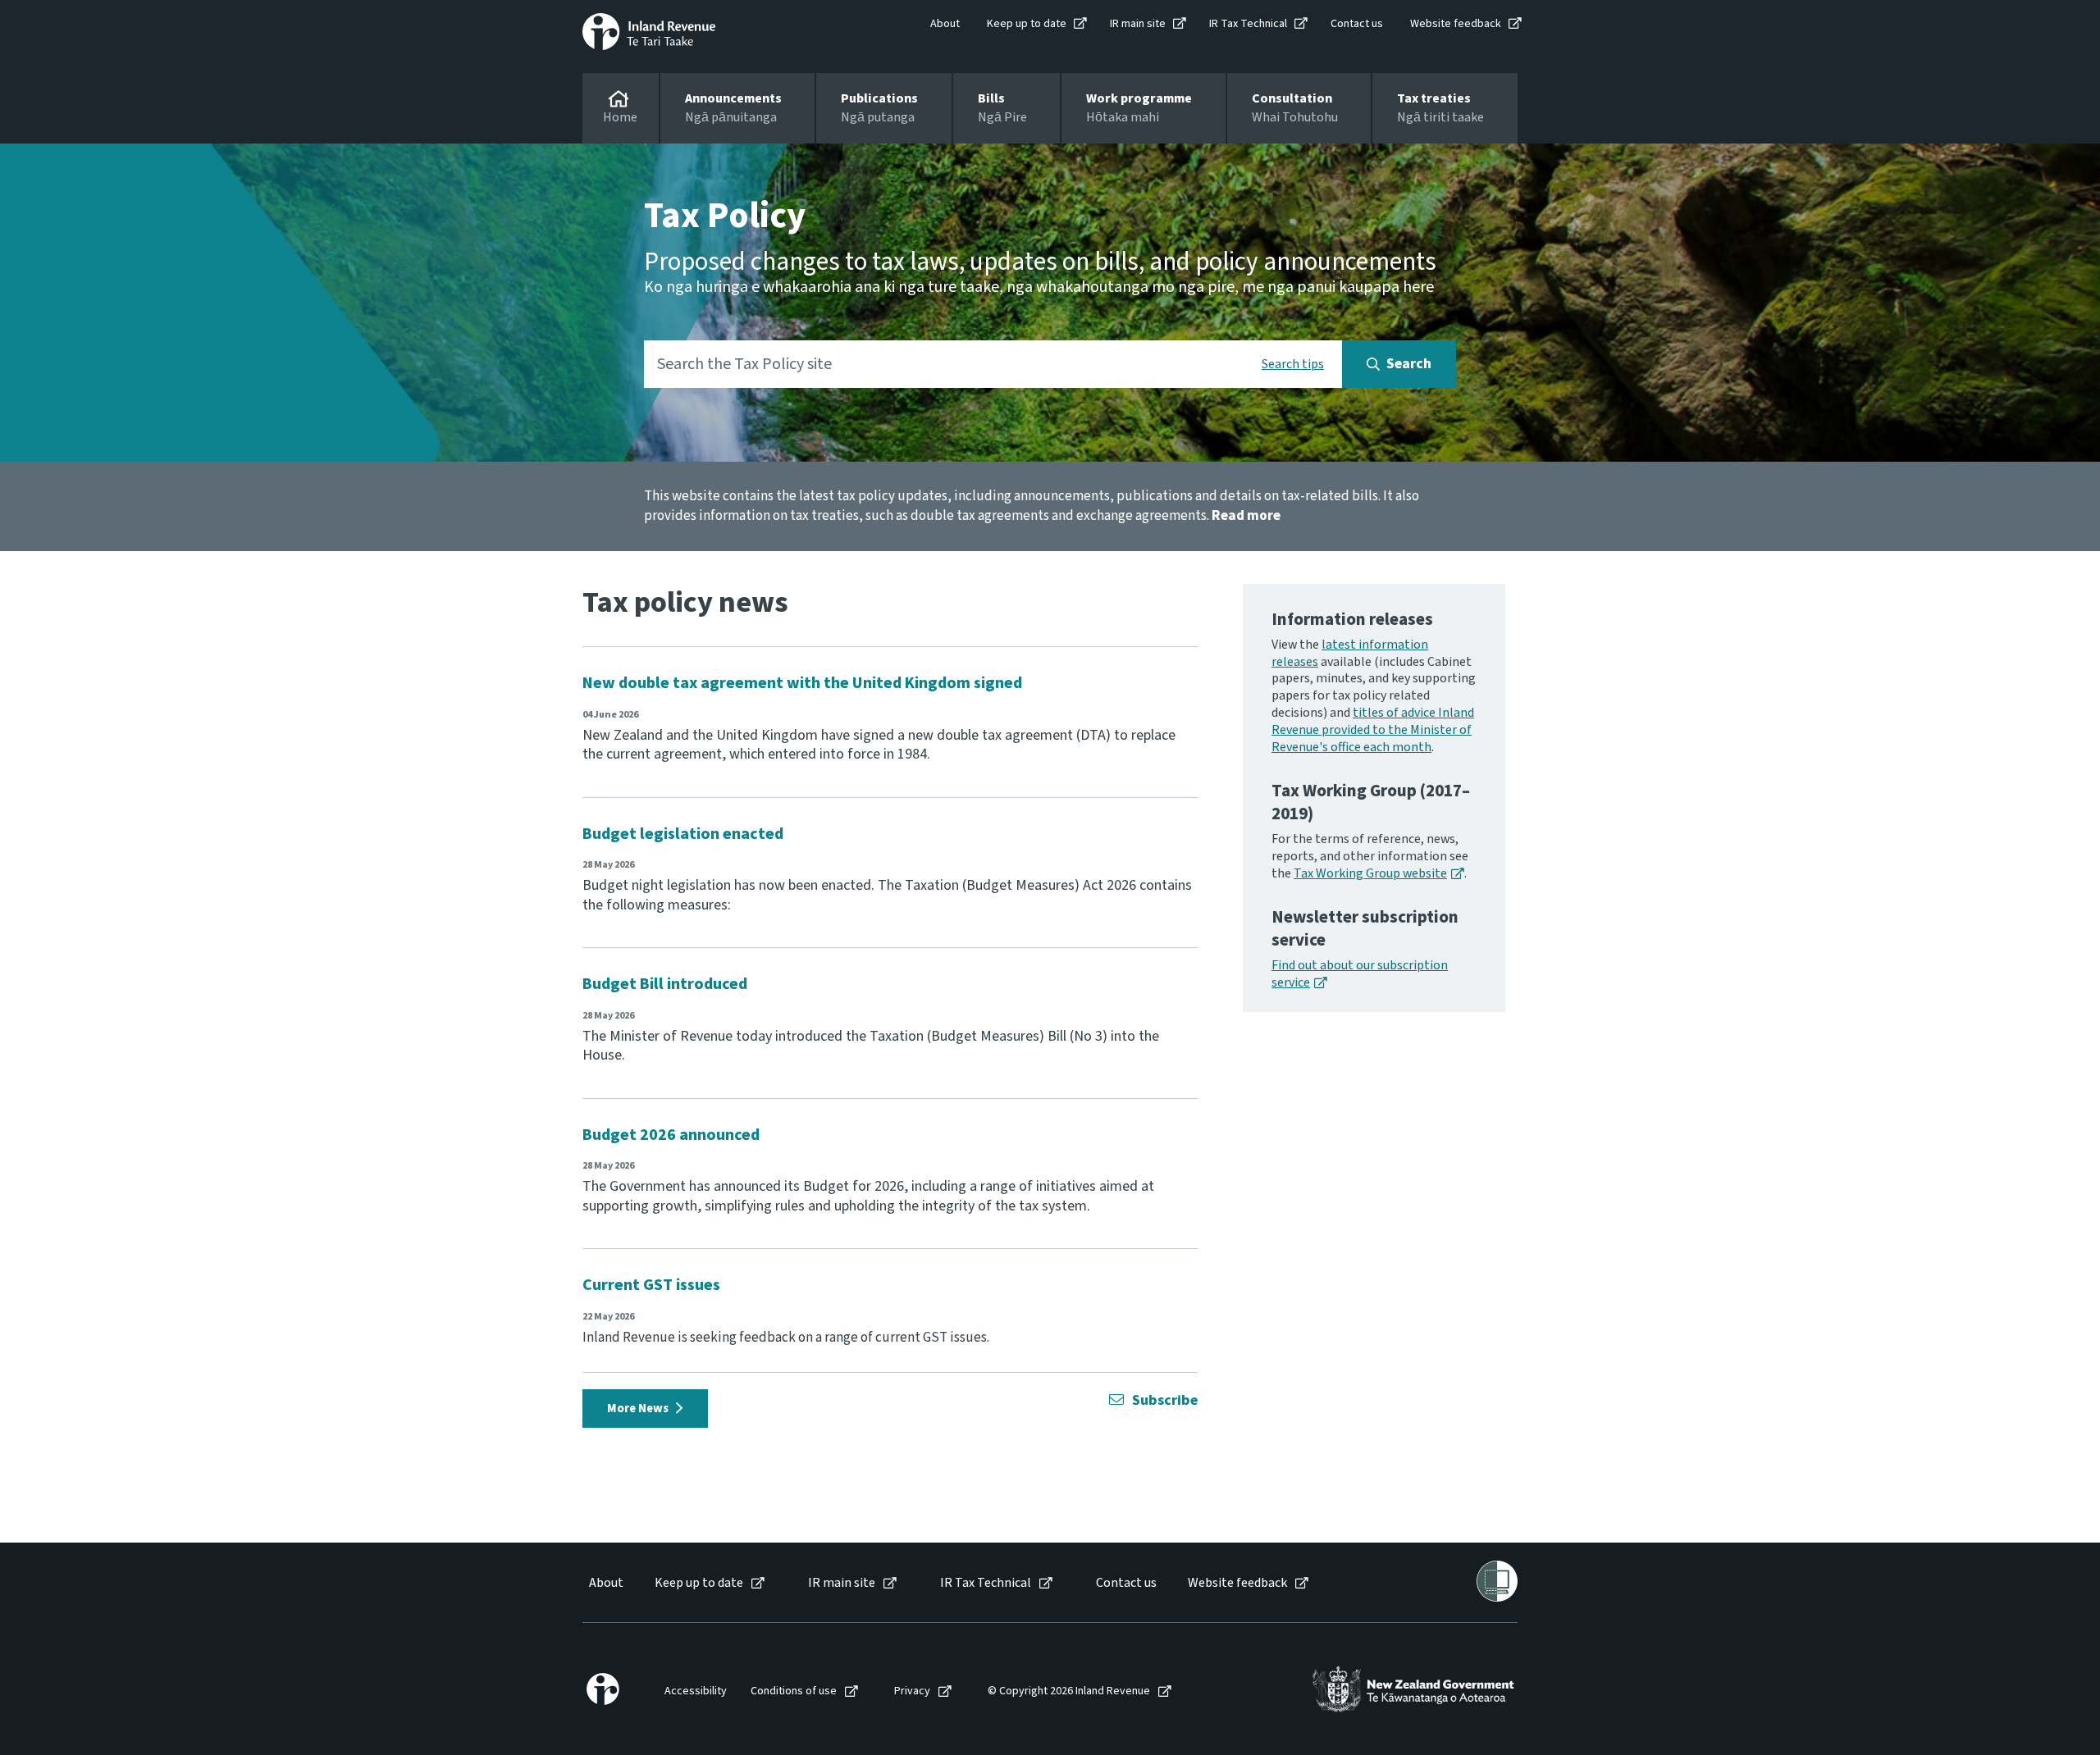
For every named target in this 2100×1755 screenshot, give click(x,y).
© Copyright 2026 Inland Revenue (1069, 1691)
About (945, 24)
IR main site (1138, 24)
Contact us (1357, 24)
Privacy (912, 1691)
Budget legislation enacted (683, 834)
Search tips (1293, 364)
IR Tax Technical (1248, 24)
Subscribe (1165, 1400)
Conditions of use (794, 1691)
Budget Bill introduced (665, 984)
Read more (1246, 516)
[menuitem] (605, 1583)
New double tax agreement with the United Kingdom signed (802, 683)
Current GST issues (651, 1285)
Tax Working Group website (1370, 873)
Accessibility (696, 1691)
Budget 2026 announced (671, 1135)
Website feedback (1456, 24)
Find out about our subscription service (1360, 974)
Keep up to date (1027, 24)
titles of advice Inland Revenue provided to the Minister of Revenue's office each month (1373, 730)
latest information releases (1350, 653)
